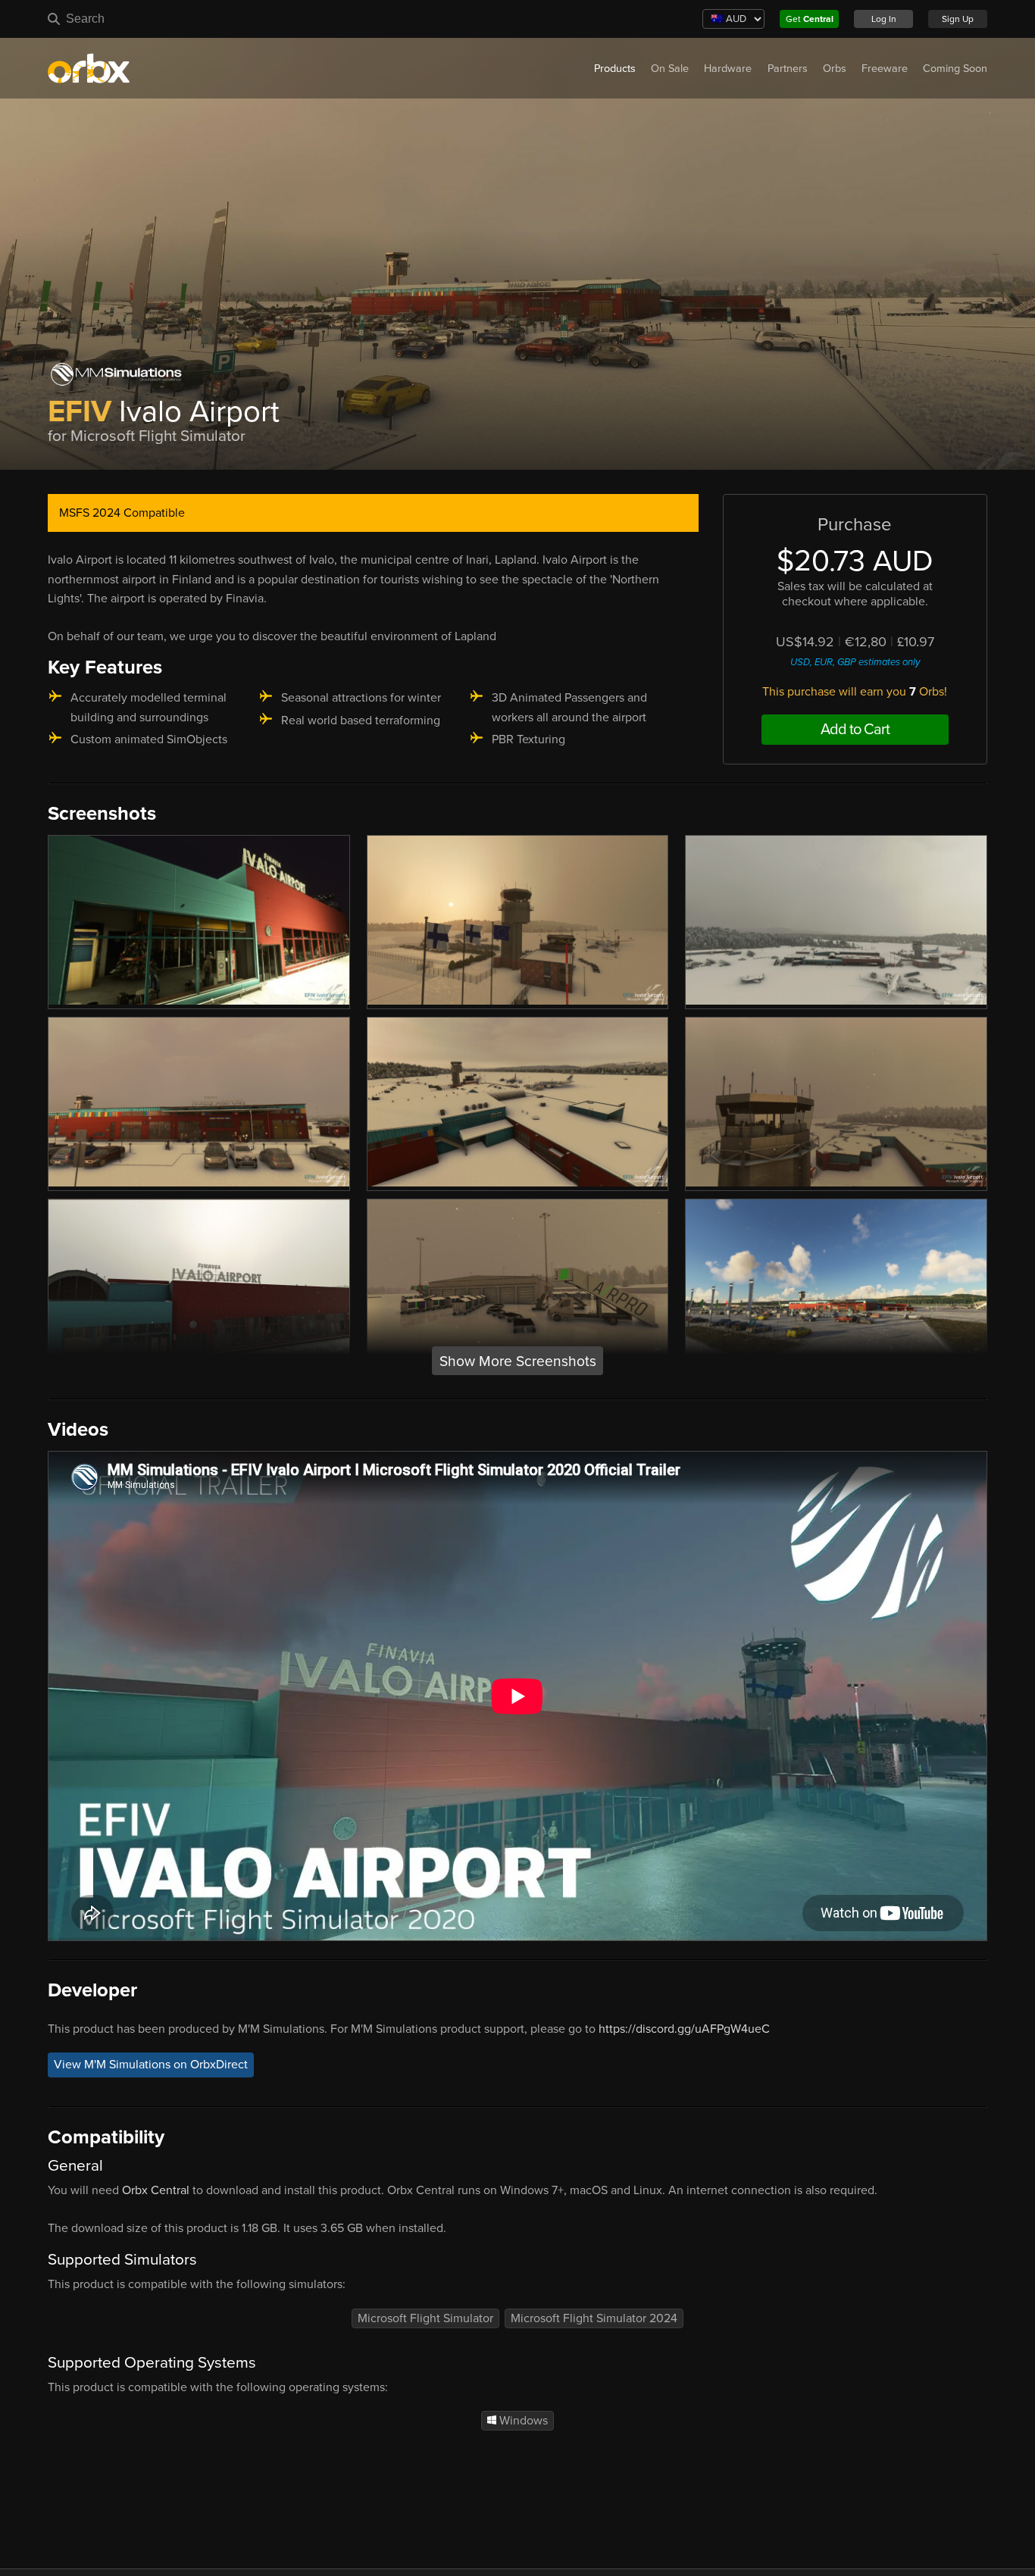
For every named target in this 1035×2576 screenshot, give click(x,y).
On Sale (670, 69)
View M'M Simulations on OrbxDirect (151, 2065)
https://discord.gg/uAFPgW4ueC (684, 2029)
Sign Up (958, 19)
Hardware (728, 69)
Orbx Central (156, 2190)
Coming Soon (955, 69)
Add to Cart (855, 730)
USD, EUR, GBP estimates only (855, 662)
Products (615, 69)
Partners (788, 69)
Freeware (885, 69)
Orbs (835, 69)
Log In (884, 19)
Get (810, 19)
